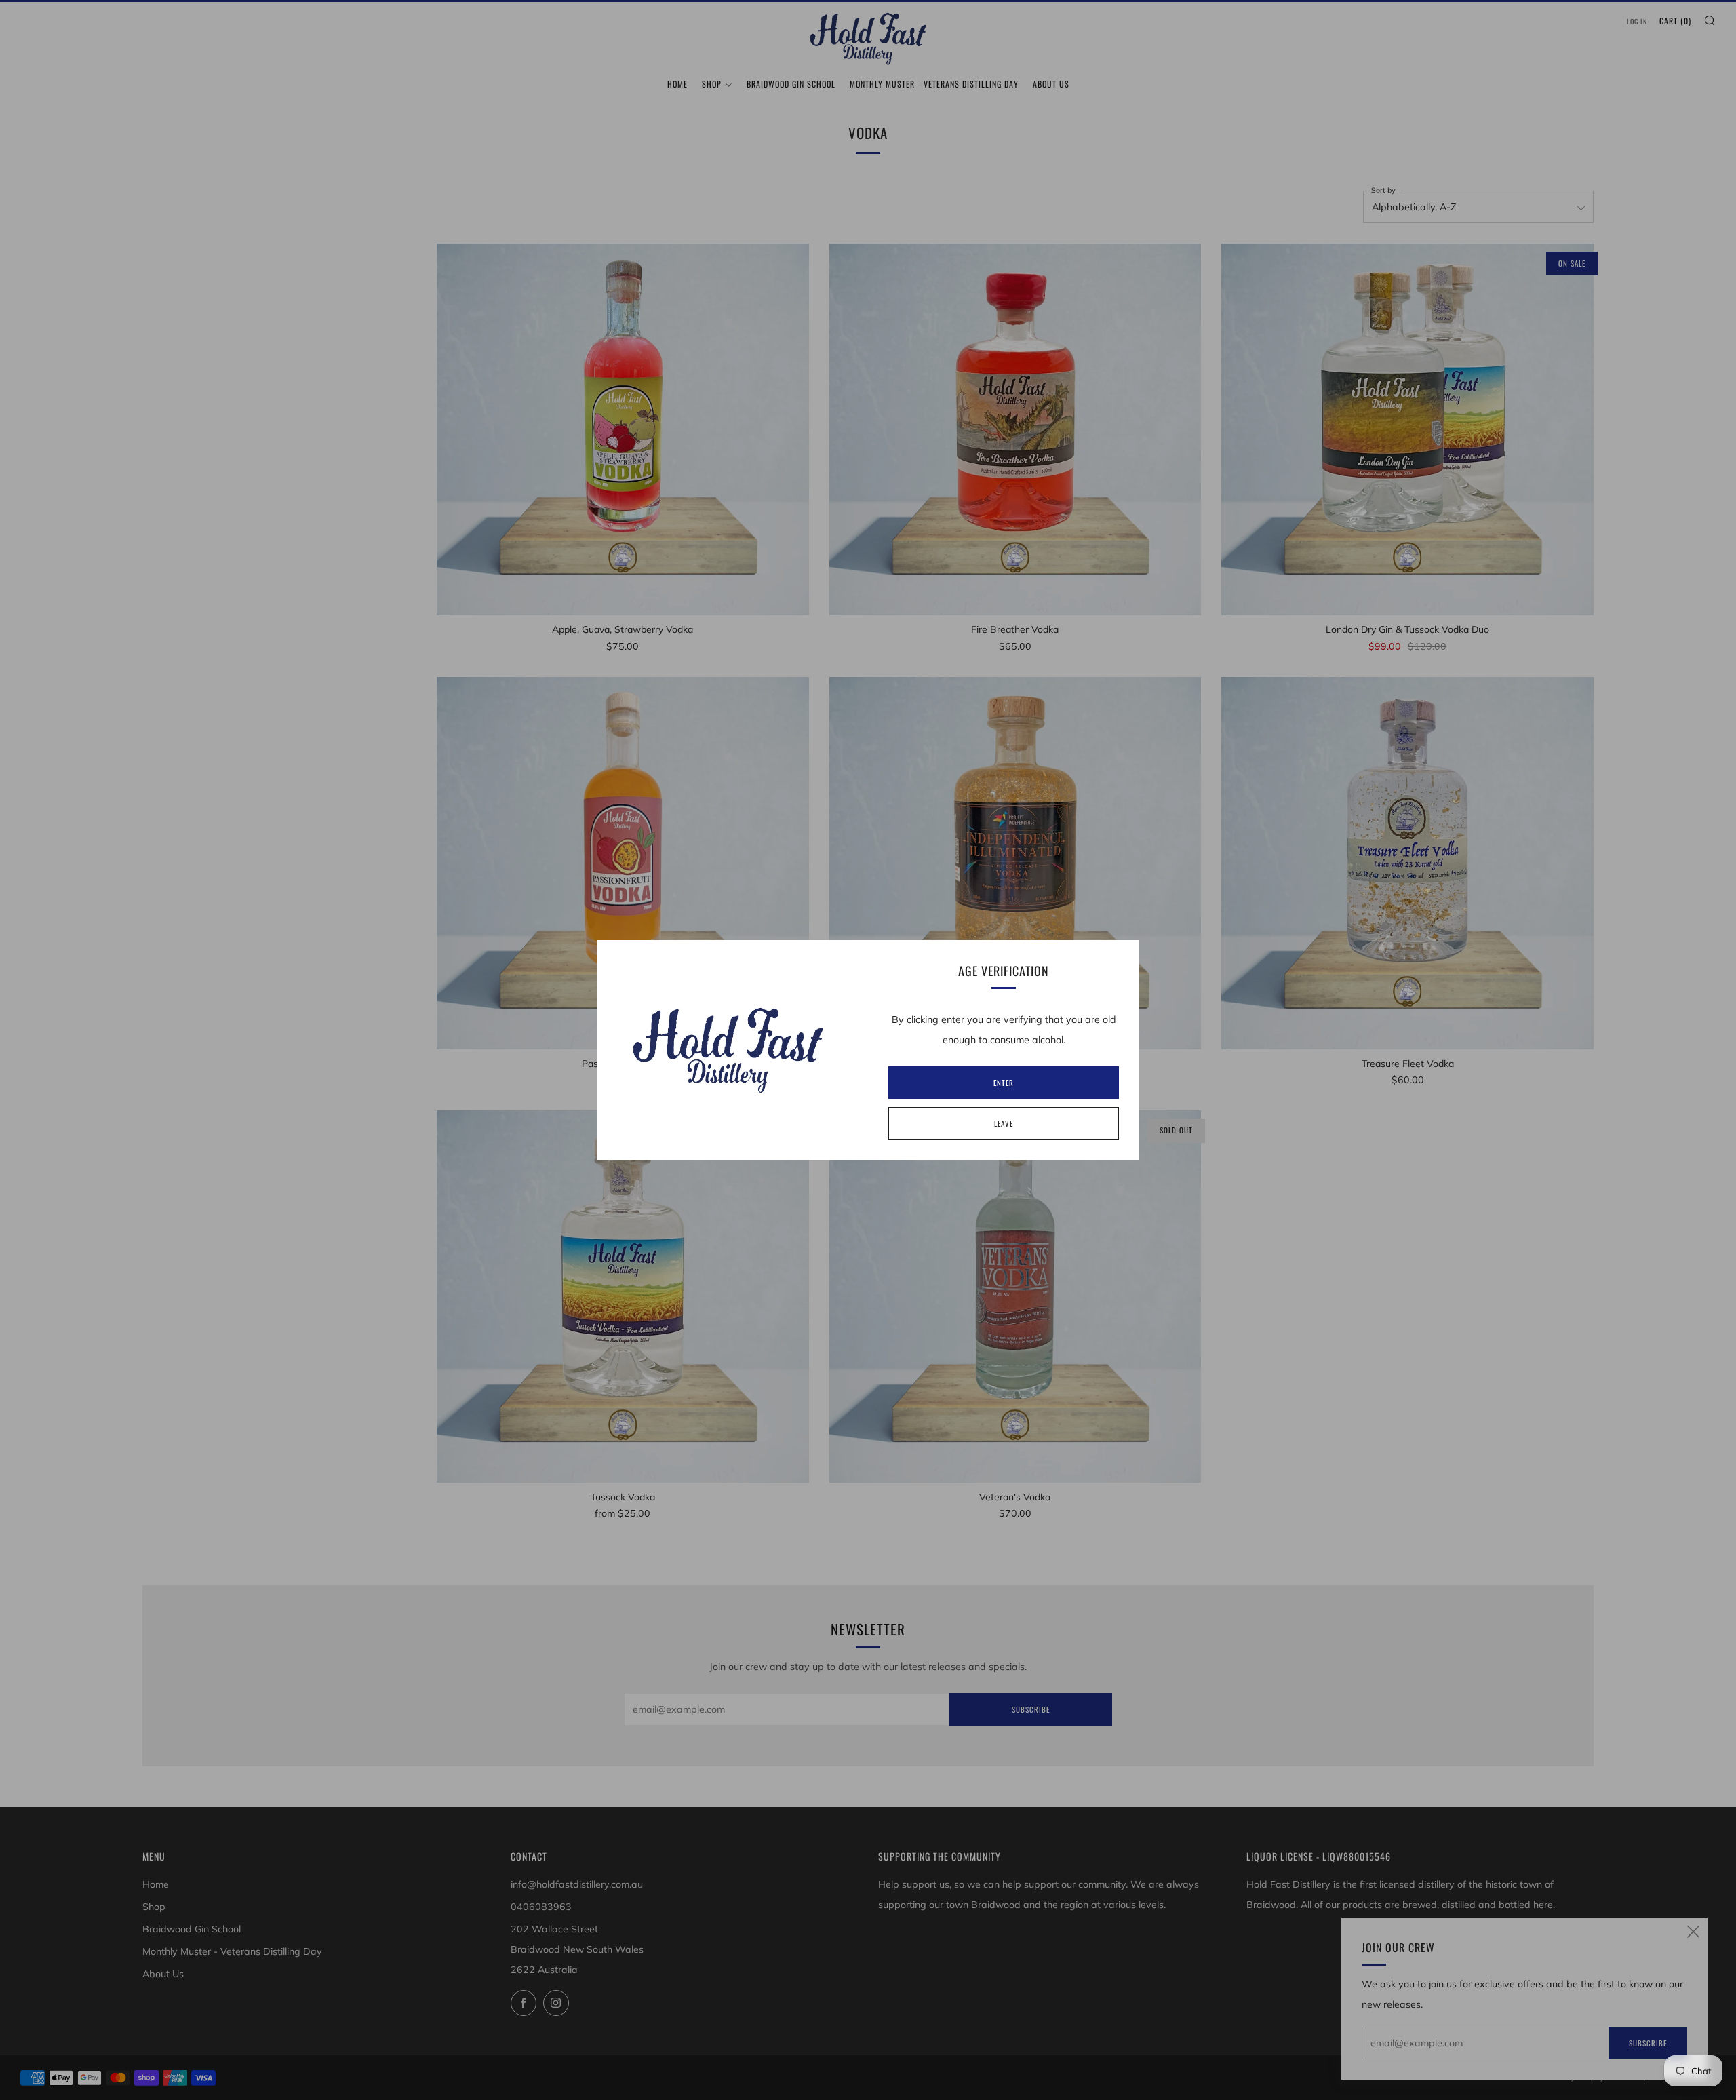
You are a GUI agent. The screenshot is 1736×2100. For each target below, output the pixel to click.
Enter (1004, 1083)
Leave (1004, 1123)
